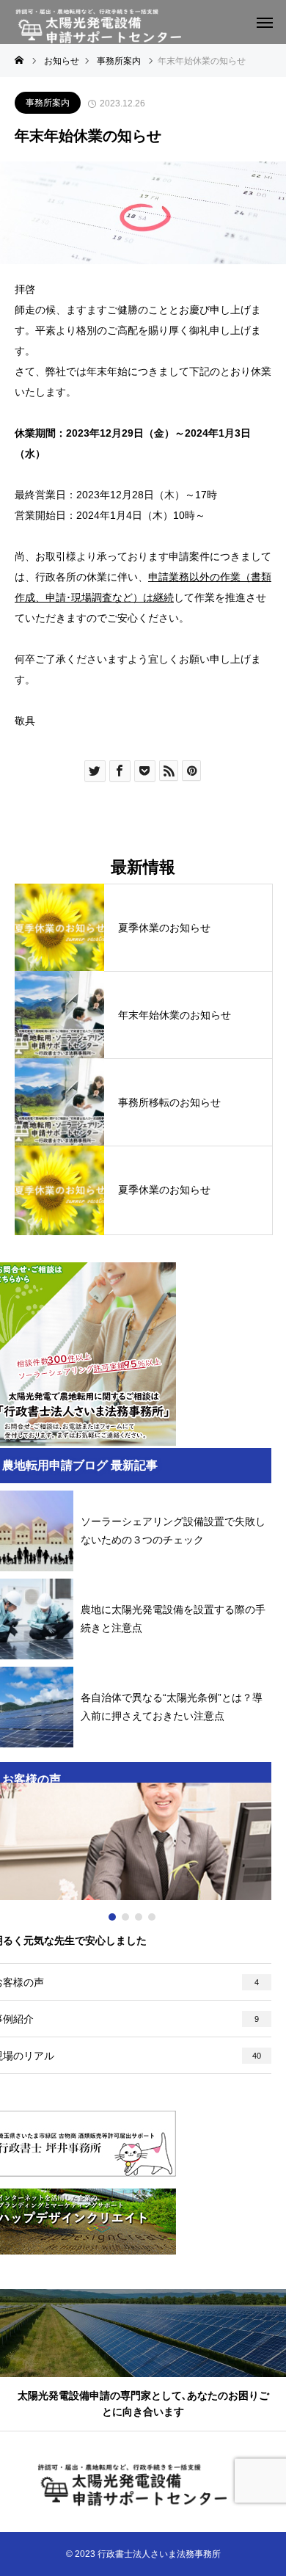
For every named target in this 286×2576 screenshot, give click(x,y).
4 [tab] (153, 1917)
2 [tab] (126, 1917)
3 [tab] (139, 1917)
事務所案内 (48, 103)
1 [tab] (113, 1917)
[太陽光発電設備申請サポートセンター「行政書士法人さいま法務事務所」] (108, 27)
